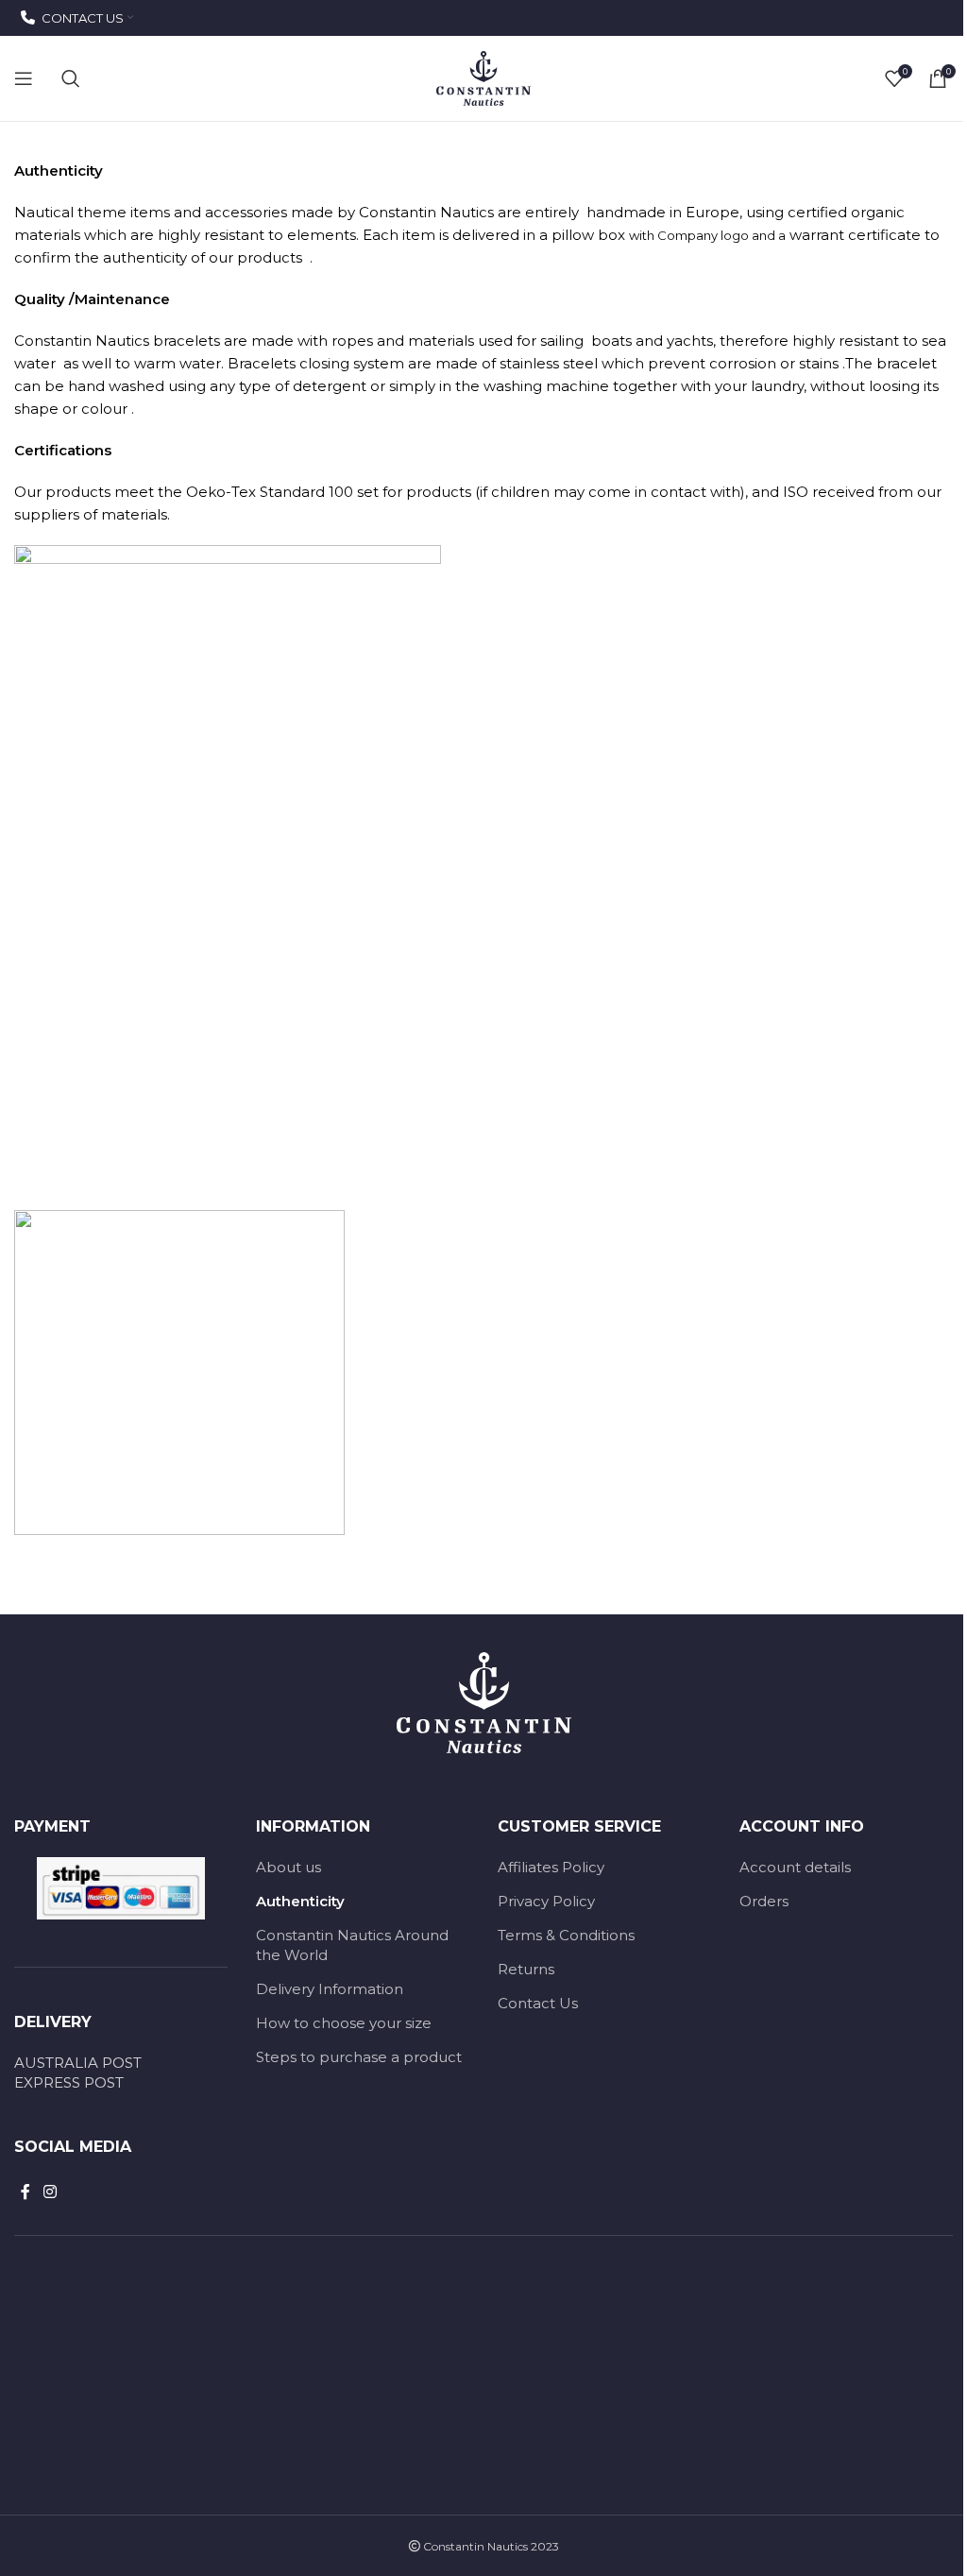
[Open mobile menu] (24, 78)
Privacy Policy (546, 1901)
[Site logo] (483, 77)
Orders (764, 1901)
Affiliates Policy (551, 1867)
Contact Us (538, 2003)
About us (288, 1867)
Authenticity (300, 1901)
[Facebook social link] (25, 2192)
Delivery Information (330, 1989)
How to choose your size (344, 2023)
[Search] (71, 78)
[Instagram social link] (50, 2192)
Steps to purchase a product (359, 2057)
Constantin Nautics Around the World (352, 1945)
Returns (526, 1969)
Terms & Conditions (566, 1935)
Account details (795, 1867)
